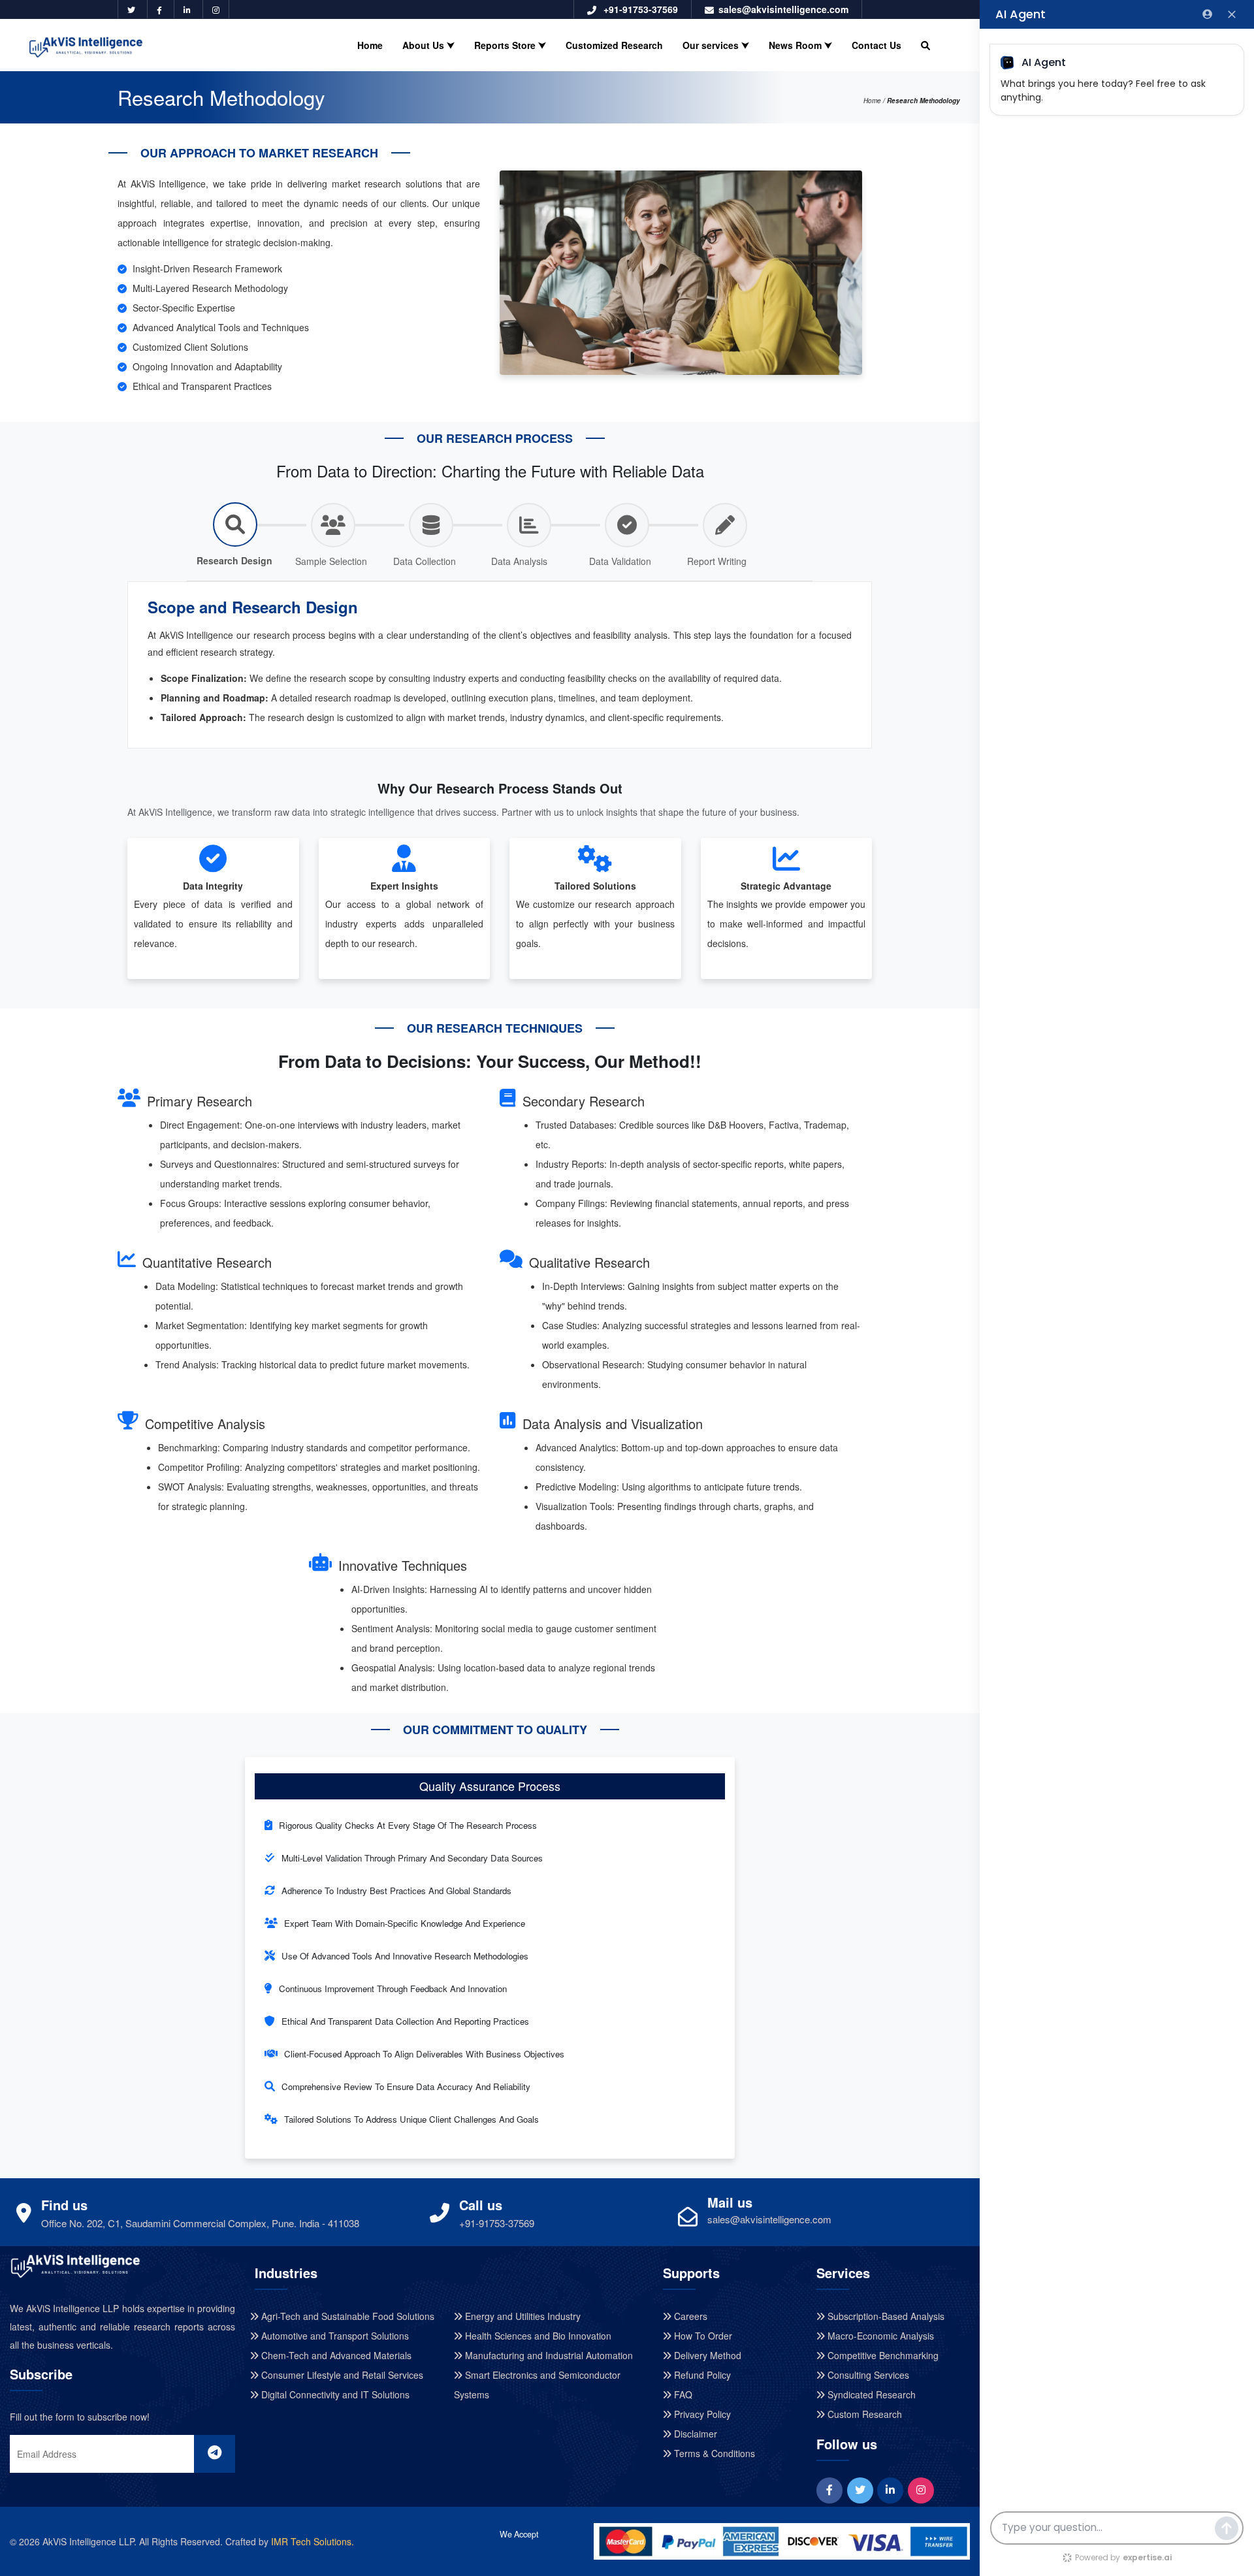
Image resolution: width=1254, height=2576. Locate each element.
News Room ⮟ (800, 45)
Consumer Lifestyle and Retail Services (341, 2375)
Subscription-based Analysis (885, 2316)
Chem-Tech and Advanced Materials (335, 2355)
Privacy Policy (701, 2414)
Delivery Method (706, 2355)
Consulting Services (867, 2375)
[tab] (235, 538)
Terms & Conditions (713, 2453)
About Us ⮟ (428, 45)
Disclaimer (694, 2434)
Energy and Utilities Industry (522, 2316)
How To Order (702, 2336)
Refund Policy (701, 2375)
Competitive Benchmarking (882, 2355)
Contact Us (876, 45)
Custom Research (863, 2414)
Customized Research (614, 45)
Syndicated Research (870, 2394)
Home (370, 45)
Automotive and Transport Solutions (334, 2336)
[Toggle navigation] (953, 30)
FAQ (682, 2394)
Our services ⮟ (716, 45)
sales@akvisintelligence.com (783, 9)
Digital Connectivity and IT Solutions (334, 2394)
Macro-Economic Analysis (879, 2336)
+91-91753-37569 (639, 9)
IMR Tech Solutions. (313, 2541)
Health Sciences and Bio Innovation (537, 2336)
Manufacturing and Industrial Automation (548, 2355)
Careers (689, 2316)
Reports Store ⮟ (510, 45)
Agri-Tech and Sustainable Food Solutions (346, 2316)
